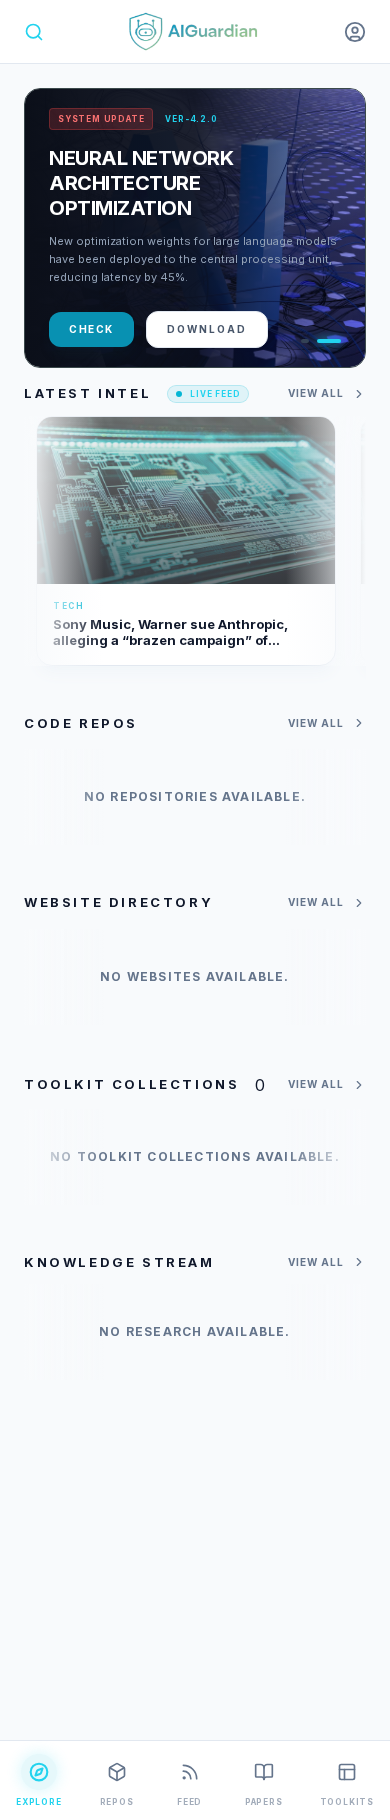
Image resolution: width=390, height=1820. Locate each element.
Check (91, 329)
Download (207, 329)
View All (316, 393)
